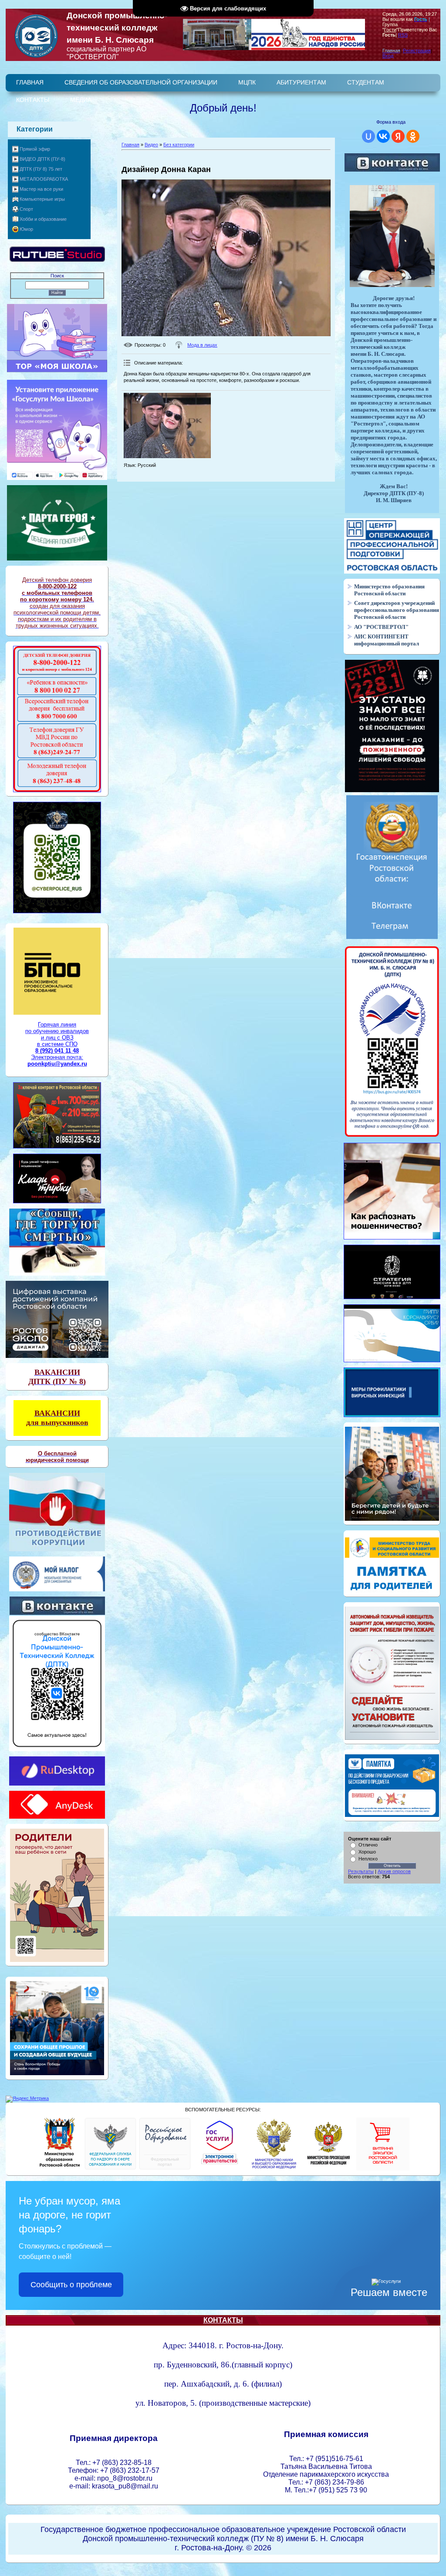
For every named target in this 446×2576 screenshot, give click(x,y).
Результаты (361, 1871)
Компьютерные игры (42, 199)
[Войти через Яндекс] (398, 136)
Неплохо (368, 1859)
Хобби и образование (43, 219)
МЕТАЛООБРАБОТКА (44, 179)
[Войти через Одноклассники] (413, 136)
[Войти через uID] (368, 136)
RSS (403, 35)
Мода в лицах (202, 345)
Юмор (26, 229)
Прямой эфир (35, 149)
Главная (130, 145)
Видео (151, 145)
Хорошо (367, 1852)
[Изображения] (167, 425)
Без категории (179, 145)
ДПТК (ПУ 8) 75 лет (41, 169)
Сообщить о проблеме (71, 2285)
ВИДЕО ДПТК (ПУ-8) (42, 159)
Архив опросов (394, 1871)
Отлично (368, 1845)
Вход (388, 56)
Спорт (26, 209)
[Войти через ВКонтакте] (383, 136)
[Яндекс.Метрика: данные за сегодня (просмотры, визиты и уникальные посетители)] (27, 2099)
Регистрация (417, 51)
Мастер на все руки (41, 189)
